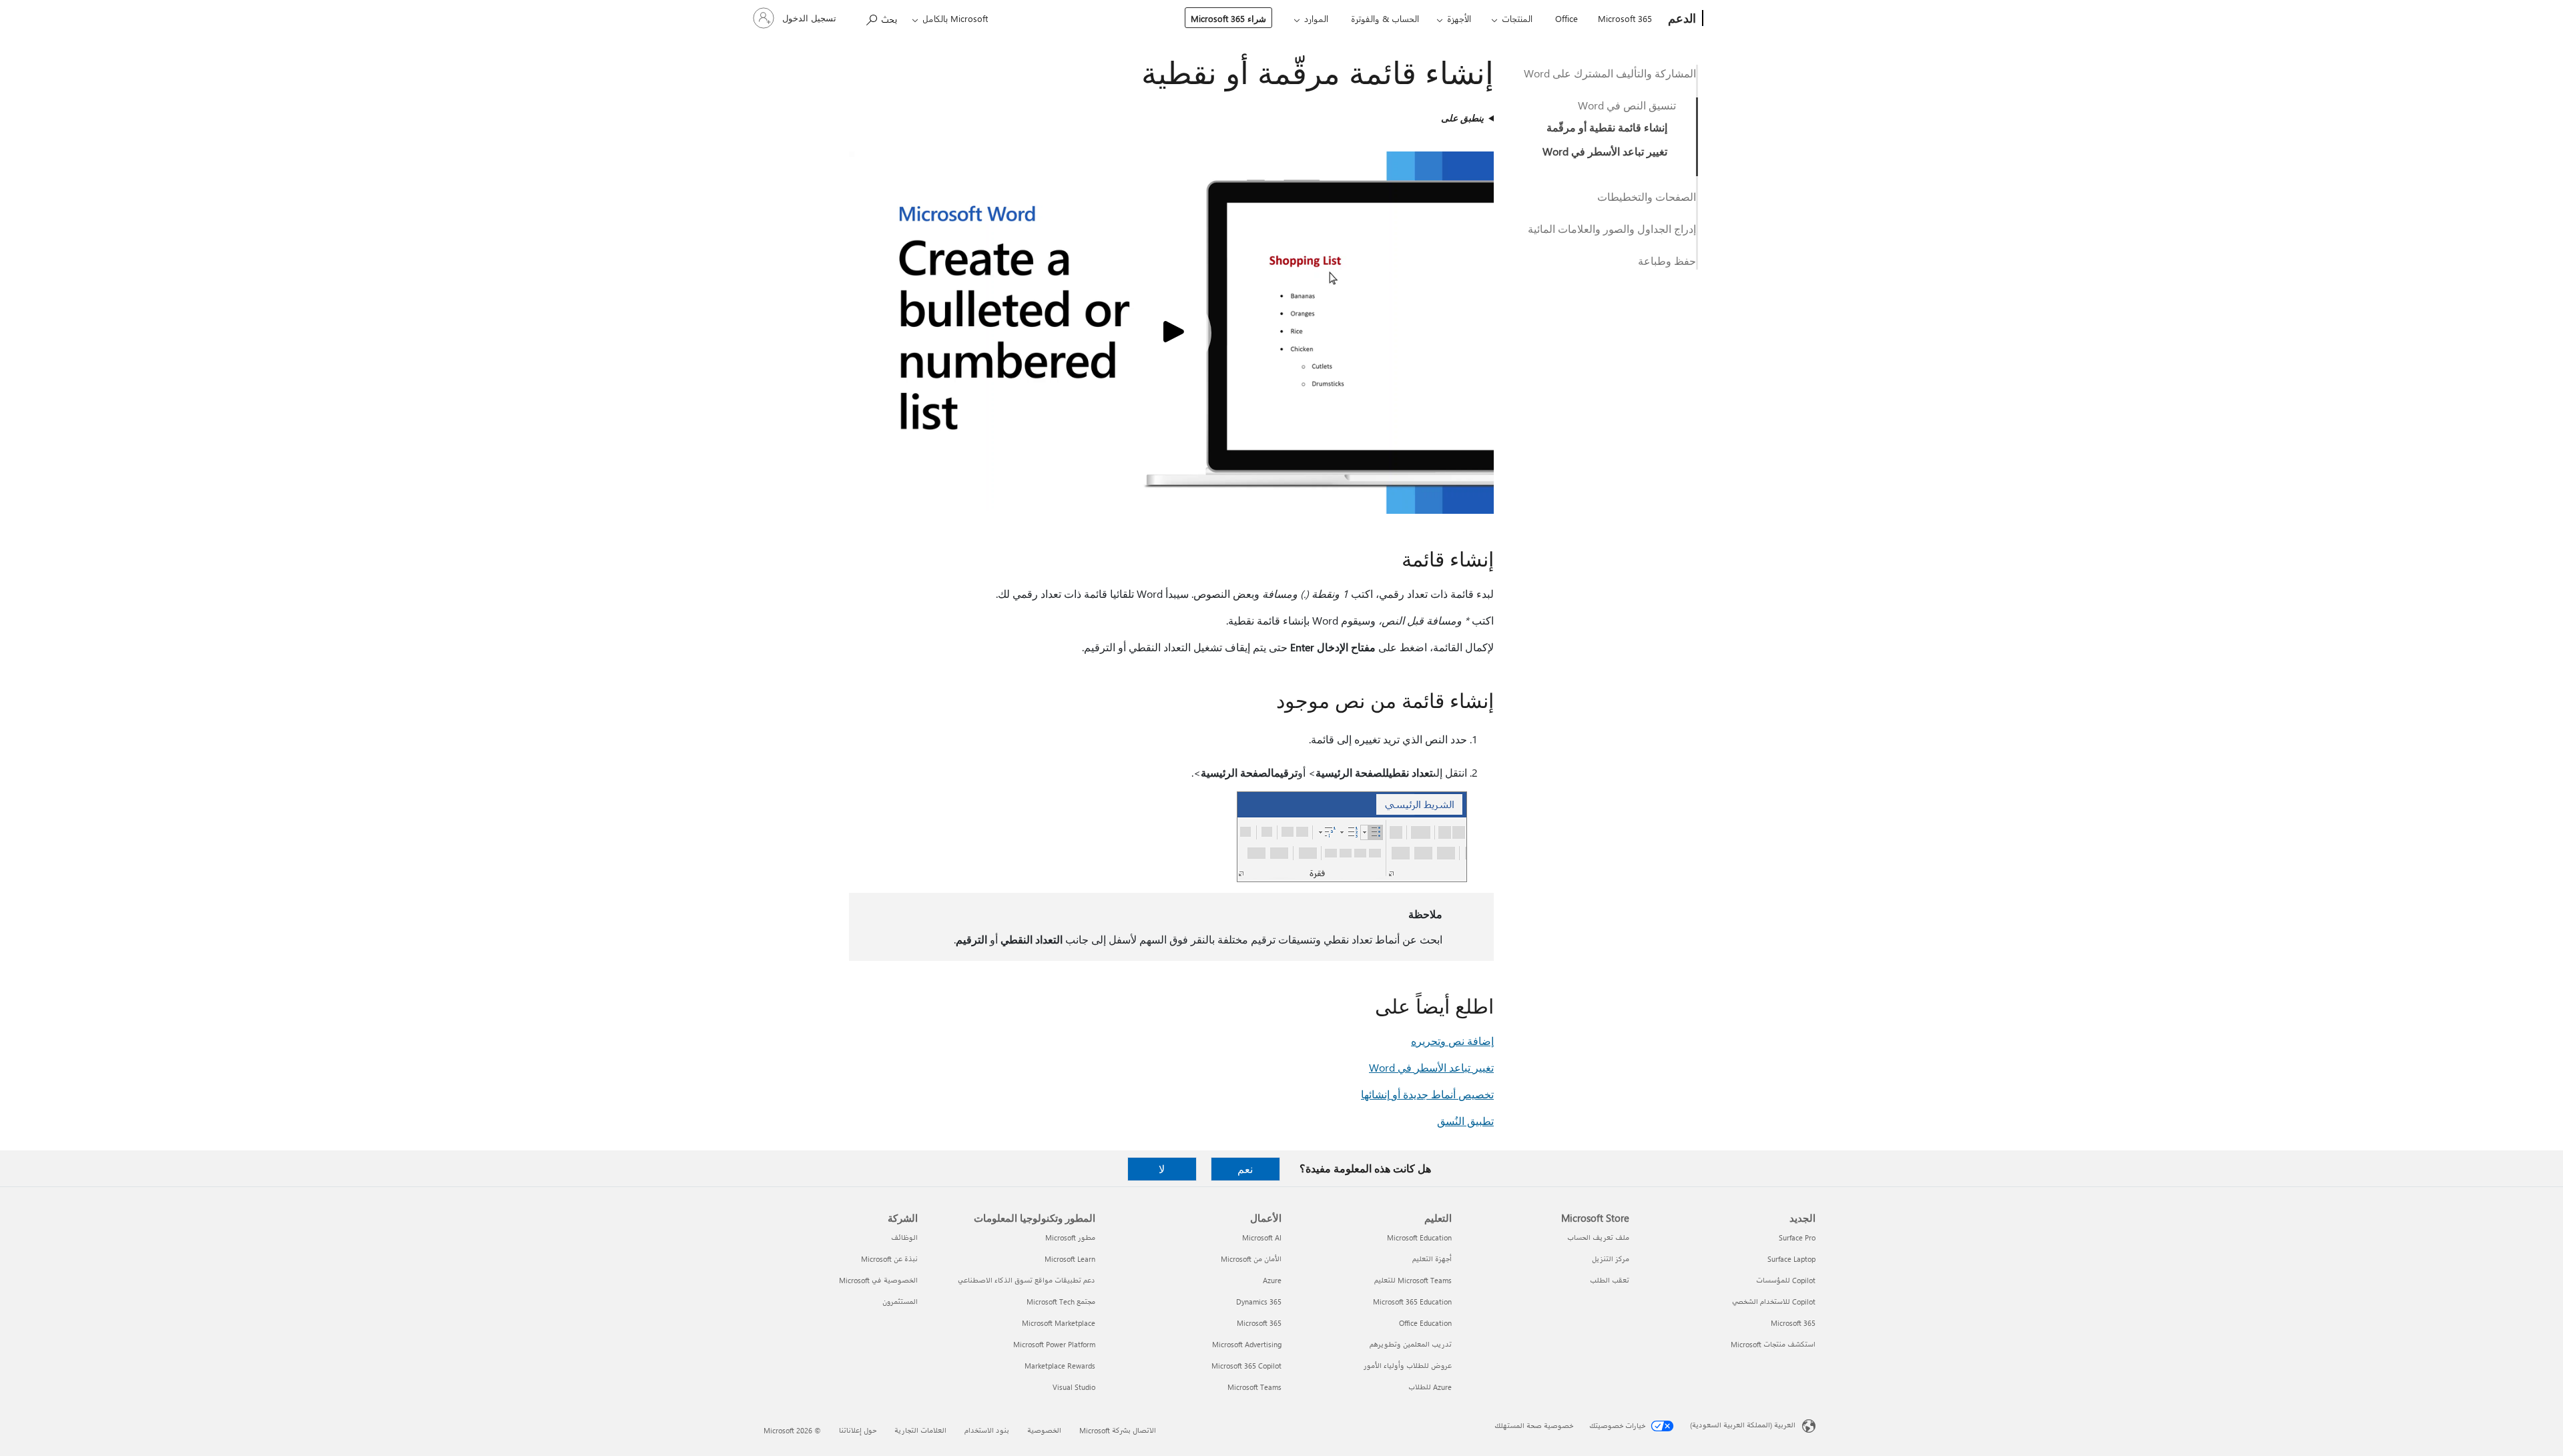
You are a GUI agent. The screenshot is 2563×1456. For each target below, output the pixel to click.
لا (1162, 1169)
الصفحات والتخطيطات (1647, 197)
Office (1567, 18)
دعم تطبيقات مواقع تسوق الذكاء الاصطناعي (1027, 1280)
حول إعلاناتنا (858, 1430)
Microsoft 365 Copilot (1246, 1366)
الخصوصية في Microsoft (878, 1280)
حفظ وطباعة (1667, 261)
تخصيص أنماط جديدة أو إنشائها (1427, 1094)
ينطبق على (1462, 118)
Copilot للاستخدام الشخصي (1774, 1302)
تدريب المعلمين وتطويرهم (1411, 1344)
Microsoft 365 (1625, 18)
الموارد (1316, 18)
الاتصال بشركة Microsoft (1118, 1430)
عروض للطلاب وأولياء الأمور (1408, 1366)
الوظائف (904, 1237)
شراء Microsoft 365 (1228, 18)
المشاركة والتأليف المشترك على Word (1610, 73)
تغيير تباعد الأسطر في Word (1605, 151)
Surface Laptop (1791, 1259)
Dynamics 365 (1259, 1302)
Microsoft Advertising (1247, 1344)
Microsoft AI (1262, 1237)
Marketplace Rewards (1060, 1366)
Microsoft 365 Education (1412, 1302)
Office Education (1425, 1323)
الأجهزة (1459, 18)
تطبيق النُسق (1465, 1121)
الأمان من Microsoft (1251, 1259)
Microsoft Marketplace (1059, 1323)
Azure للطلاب (1430, 1387)
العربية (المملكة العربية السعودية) (1743, 1425)
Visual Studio (1074, 1387)
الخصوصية (1044, 1430)
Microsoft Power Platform (1054, 1344)
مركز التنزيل (1611, 1259)
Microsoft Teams (1254, 1387)
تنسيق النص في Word (1627, 105)
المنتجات (1517, 18)
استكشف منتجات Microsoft (1773, 1344)
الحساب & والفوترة (1385, 18)
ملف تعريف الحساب (1598, 1237)
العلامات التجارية (920, 1430)
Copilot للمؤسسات (1786, 1280)
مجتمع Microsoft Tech (1061, 1302)
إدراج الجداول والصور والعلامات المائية (1612, 229)
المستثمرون (900, 1302)
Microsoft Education (1419, 1237)
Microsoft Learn (1070, 1259)
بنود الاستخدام (987, 1430)
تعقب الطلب (1610, 1280)
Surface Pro (1797, 1237)
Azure (1272, 1280)
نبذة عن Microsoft (889, 1259)
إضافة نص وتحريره (1452, 1041)
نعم (1245, 1169)
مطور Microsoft (1070, 1237)
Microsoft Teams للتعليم (1413, 1280)
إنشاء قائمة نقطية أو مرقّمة (1607, 127)
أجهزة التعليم (1432, 1259)
